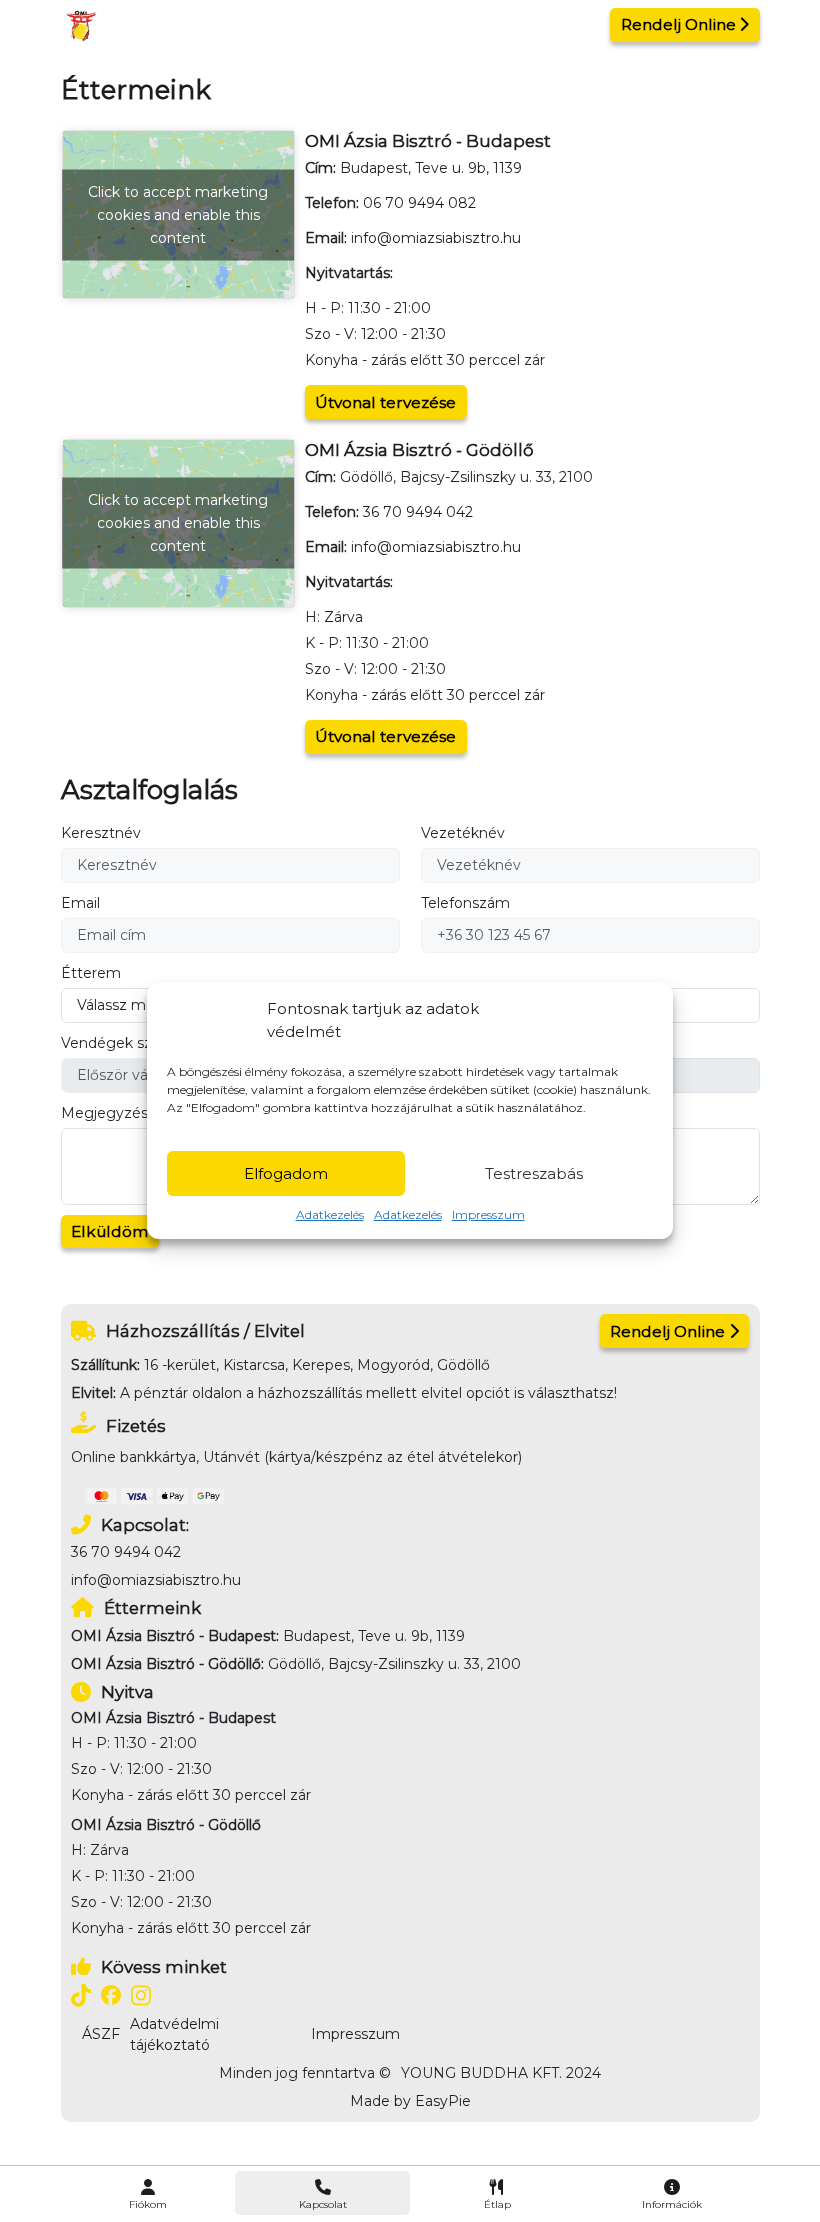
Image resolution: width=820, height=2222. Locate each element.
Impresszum (488, 1214)
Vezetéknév (463, 833)
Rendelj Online (678, 24)
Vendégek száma (122, 1043)
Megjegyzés (104, 1113)
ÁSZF (101, 2034)
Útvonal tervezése (385, 402)
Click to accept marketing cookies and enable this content (178, 214)
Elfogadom (286, 1173)
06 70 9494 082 (419, 203)
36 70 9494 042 (418, 512)
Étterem (91, 973)
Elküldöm (109, 1231)
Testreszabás (534, 1173)
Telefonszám (465, 903)
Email (80, 903)
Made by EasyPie (410, 2101)
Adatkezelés (330, 1214)
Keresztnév (101, 833)
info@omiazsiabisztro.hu (436, 238)
